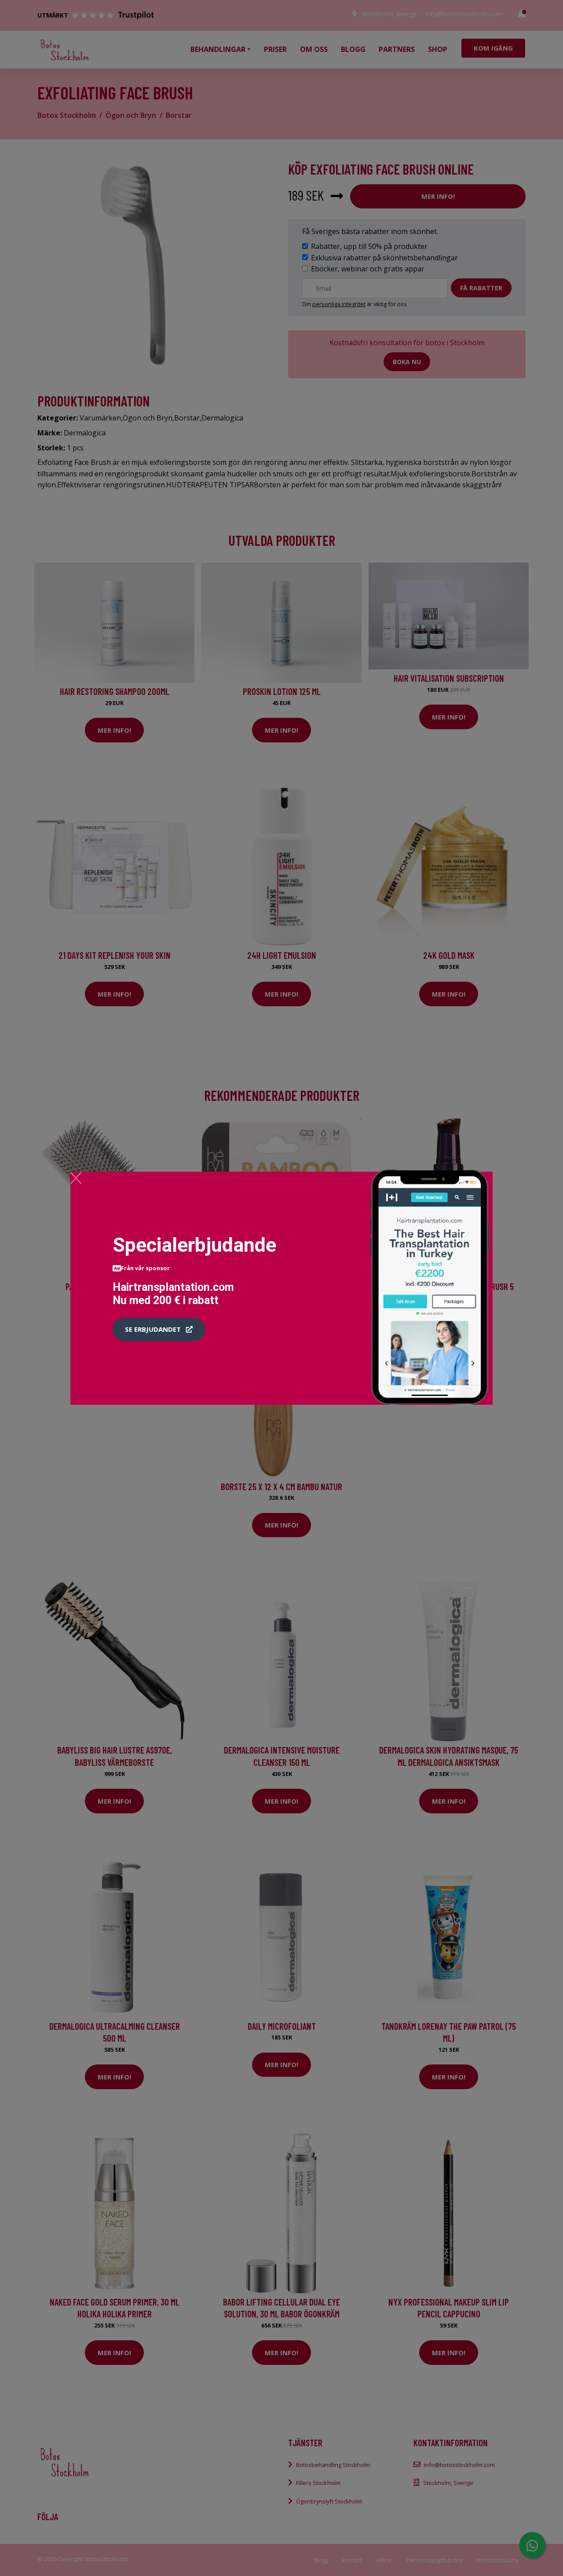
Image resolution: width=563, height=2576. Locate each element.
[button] (159, 1330)
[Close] (76, 1178)
